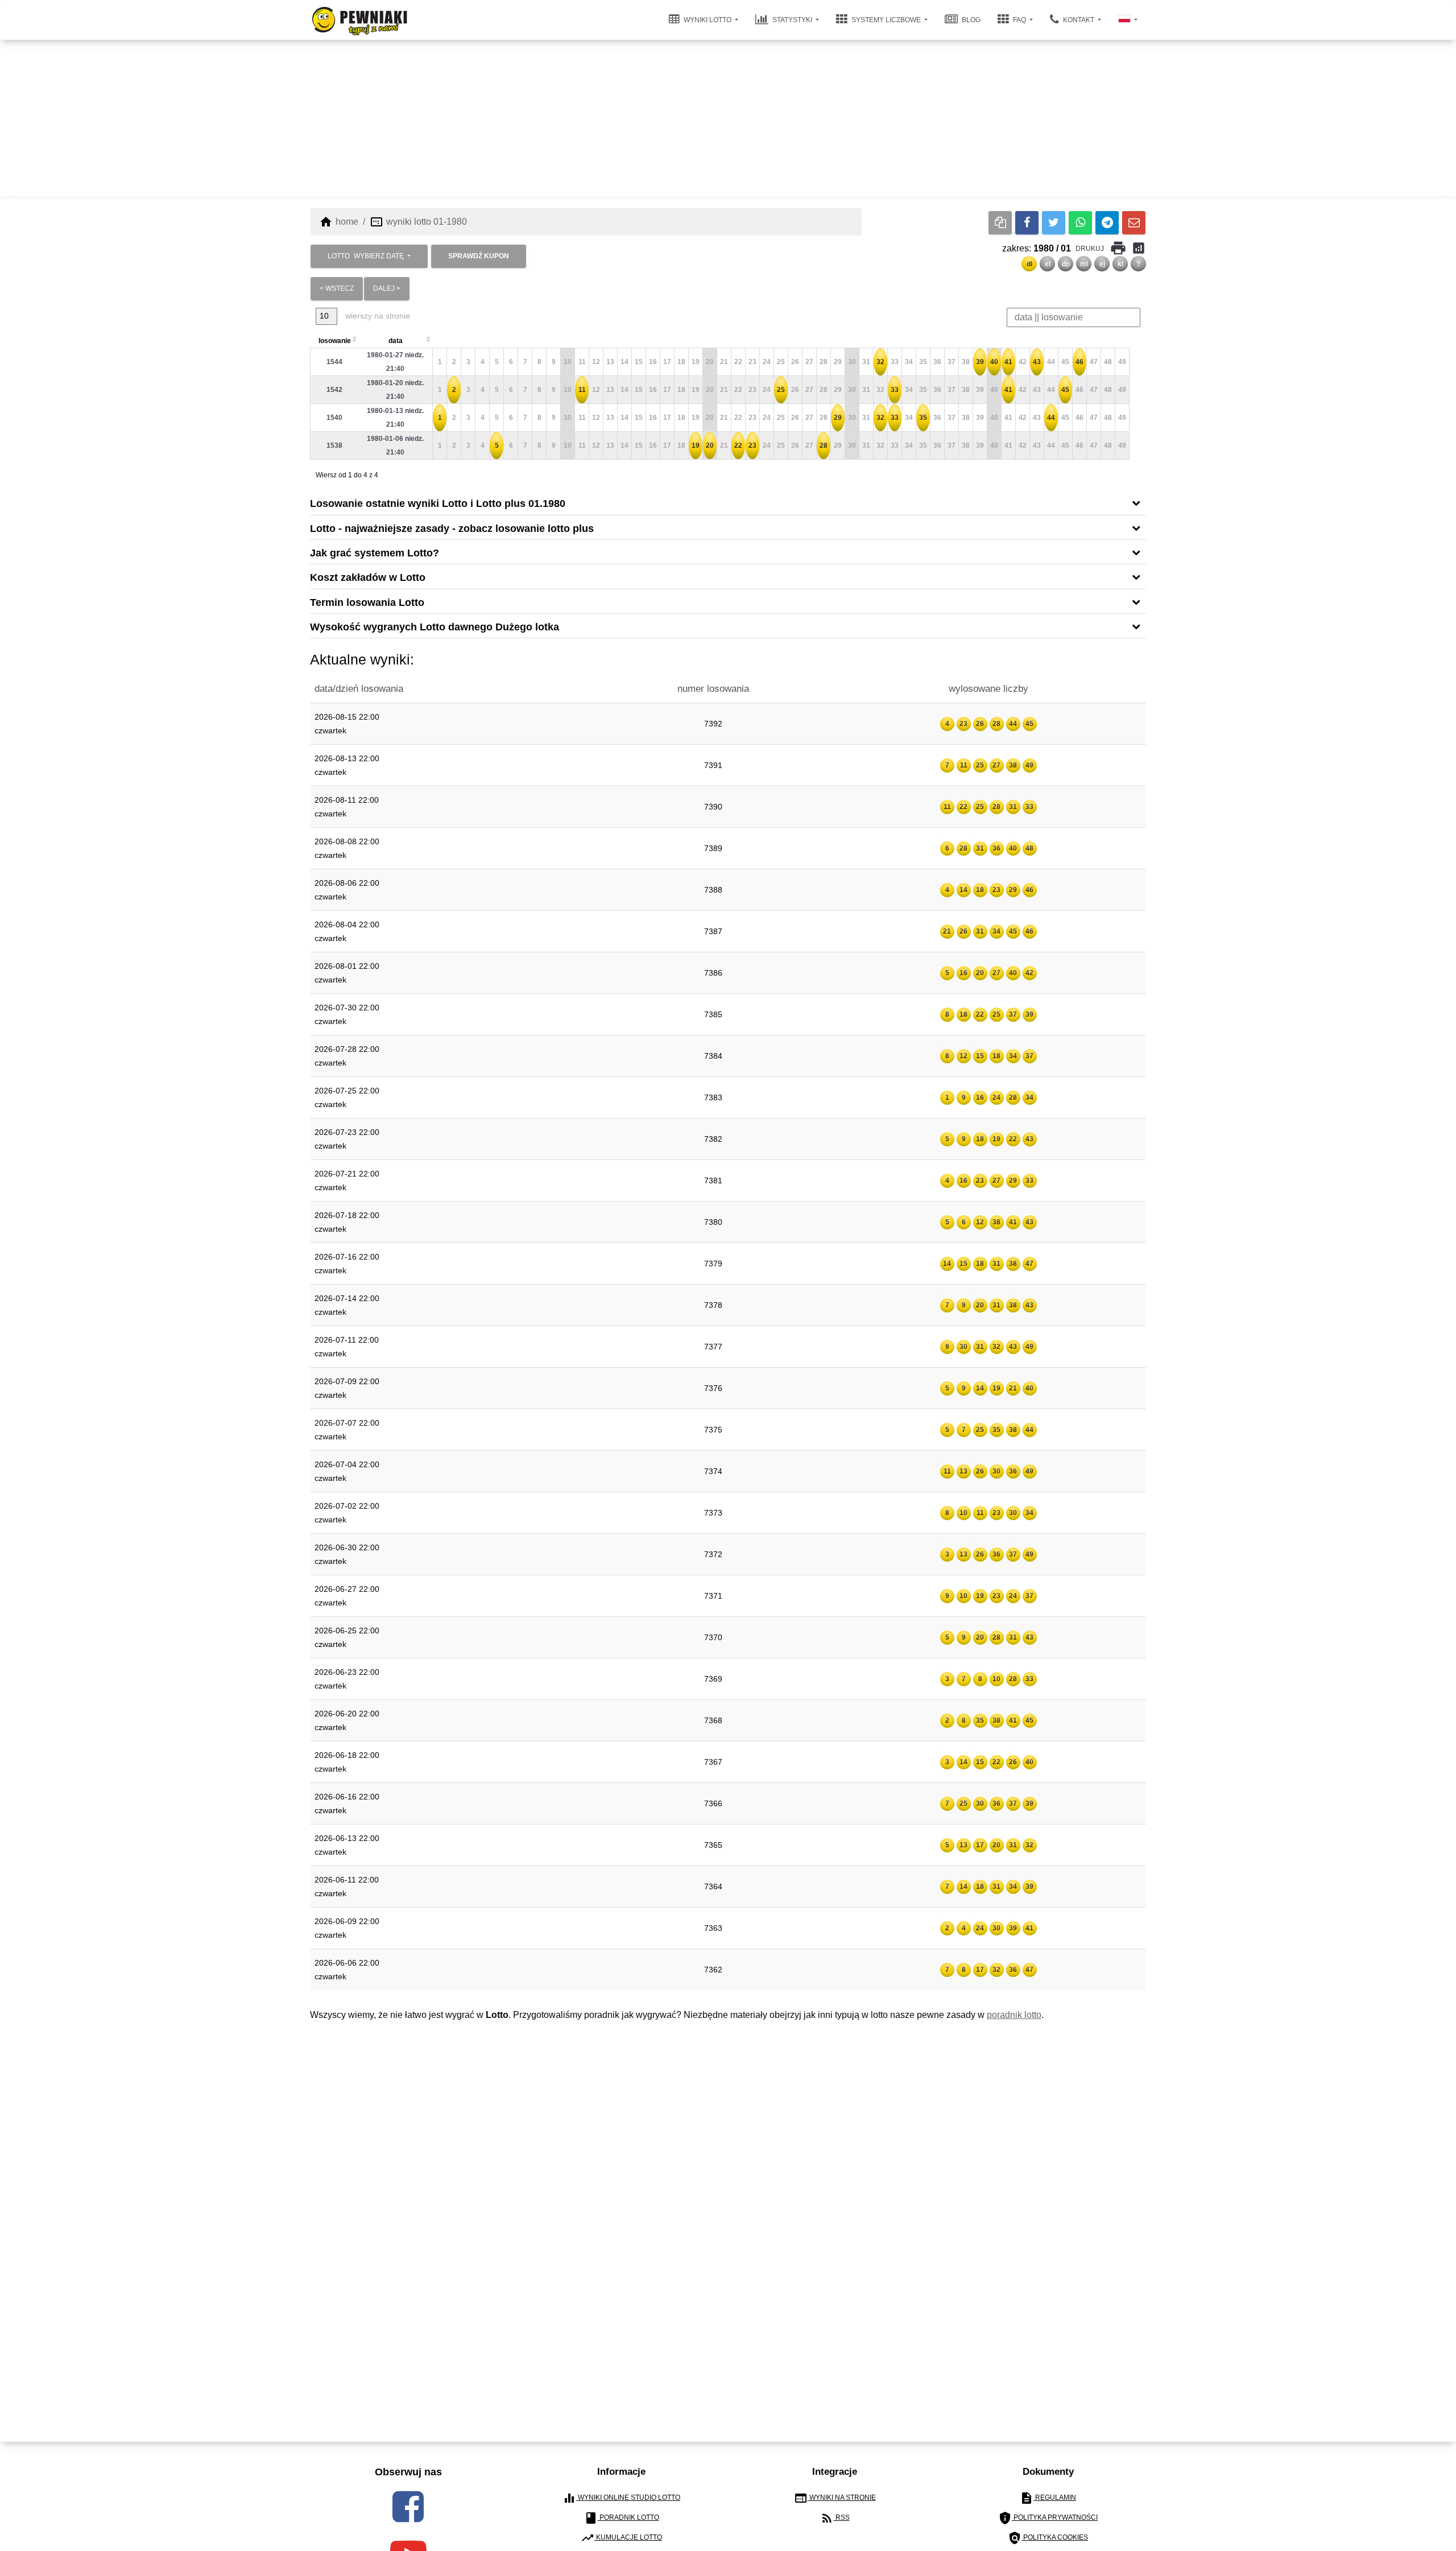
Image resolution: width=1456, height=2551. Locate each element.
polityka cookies (1048, 2538)
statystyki (792, 20)
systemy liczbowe (886, 20)
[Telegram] (1107, 223)
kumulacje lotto (621, 2538)
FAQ (1019, 20)
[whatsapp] (1080, 223)
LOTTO (366, 256)
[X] (1054, 223)
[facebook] (408, 2507)
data (396, 341)
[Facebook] (1027, 223)
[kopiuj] (1000, 223)
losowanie (335, 341)
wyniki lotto (708, 20)
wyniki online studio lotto (621, 2498)
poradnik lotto (1014, 2015)
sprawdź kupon (479, 256)
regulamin (1048, 2498)
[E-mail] (1134, 223)
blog (970, 20)
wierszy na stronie (377, 316)
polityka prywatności (1048, 2518)
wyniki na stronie (835, 2498)
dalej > (387, 288)
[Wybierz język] (1128, 20)
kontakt (1079, 20)
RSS (835, 2518)
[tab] (728, 503)
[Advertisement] (728, 119)
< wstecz (337, 288)
